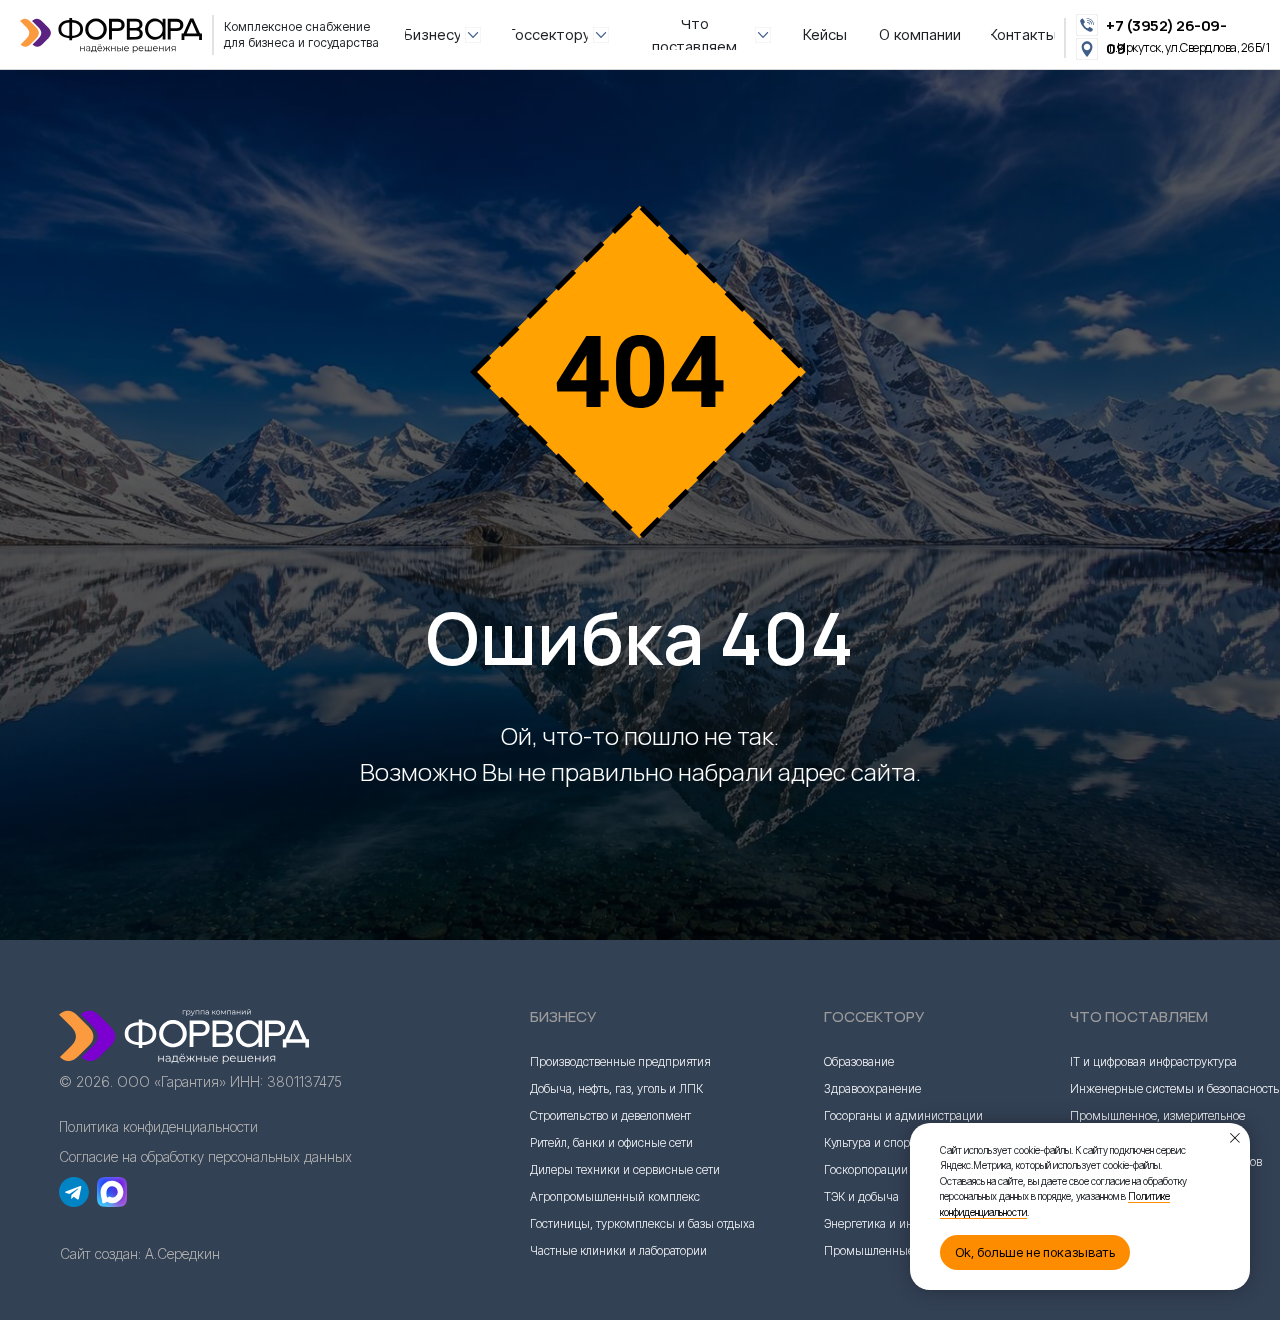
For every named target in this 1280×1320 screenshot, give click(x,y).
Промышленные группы (891, 1250)
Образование (859, 1061)
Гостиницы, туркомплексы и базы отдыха (642, 1223)
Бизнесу (563, 1016)
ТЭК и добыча (861, 1196)
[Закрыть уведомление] (1235, 1138)
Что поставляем (1139, 1016)
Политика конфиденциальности (158, 1126)
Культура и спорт (869, 1142)
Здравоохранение (872, 1088)
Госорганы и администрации (903, 1115)
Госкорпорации (866, 1169)
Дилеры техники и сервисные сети (625, 1169)
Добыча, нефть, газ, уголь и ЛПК (616, 1088)
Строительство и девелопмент (610, 1115)
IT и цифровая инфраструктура (1153, 1061)
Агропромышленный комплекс (615, 1196)
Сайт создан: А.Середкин (140, 1253)
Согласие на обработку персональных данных (205, 1156)
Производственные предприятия (620, 1061)
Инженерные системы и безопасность (1174, 1088)
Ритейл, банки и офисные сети (611, 1142)
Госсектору (874, 1016)
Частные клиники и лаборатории (618, 1250)
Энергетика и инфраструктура (905, 1223)
